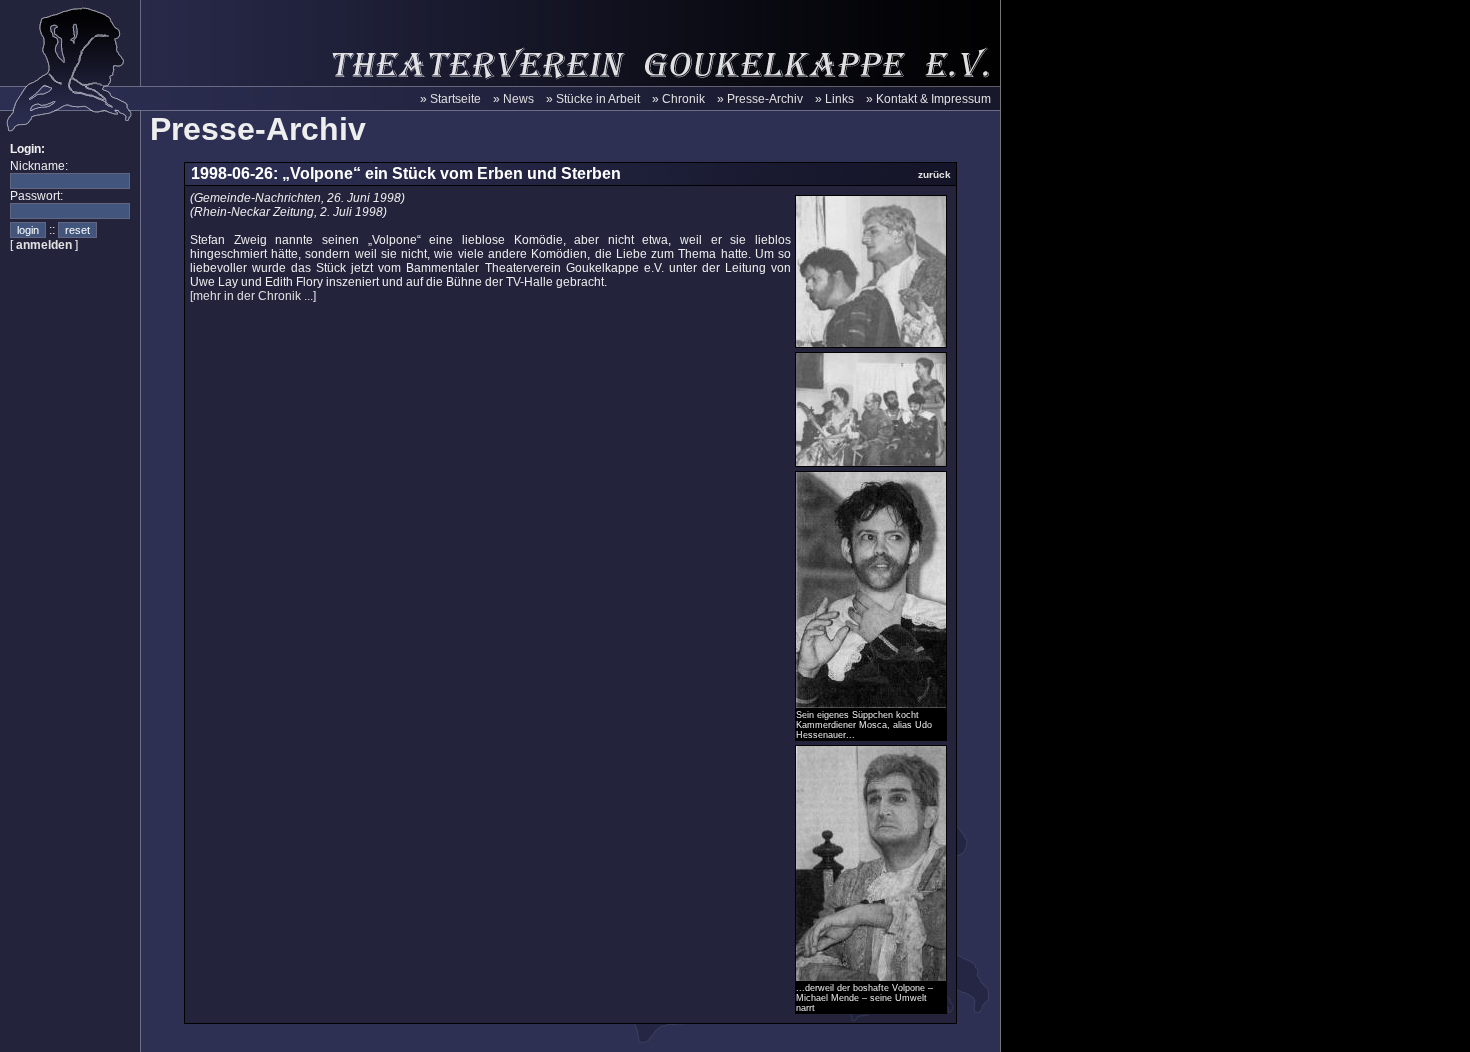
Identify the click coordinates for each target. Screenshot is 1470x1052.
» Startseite (450, 99)
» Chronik (678, 99)
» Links (834, 99)
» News (513, 99)
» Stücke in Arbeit (593, 99)
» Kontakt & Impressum (928, 99)
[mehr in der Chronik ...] (253, 296)
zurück (934, 174)
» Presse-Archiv (760, 99)
